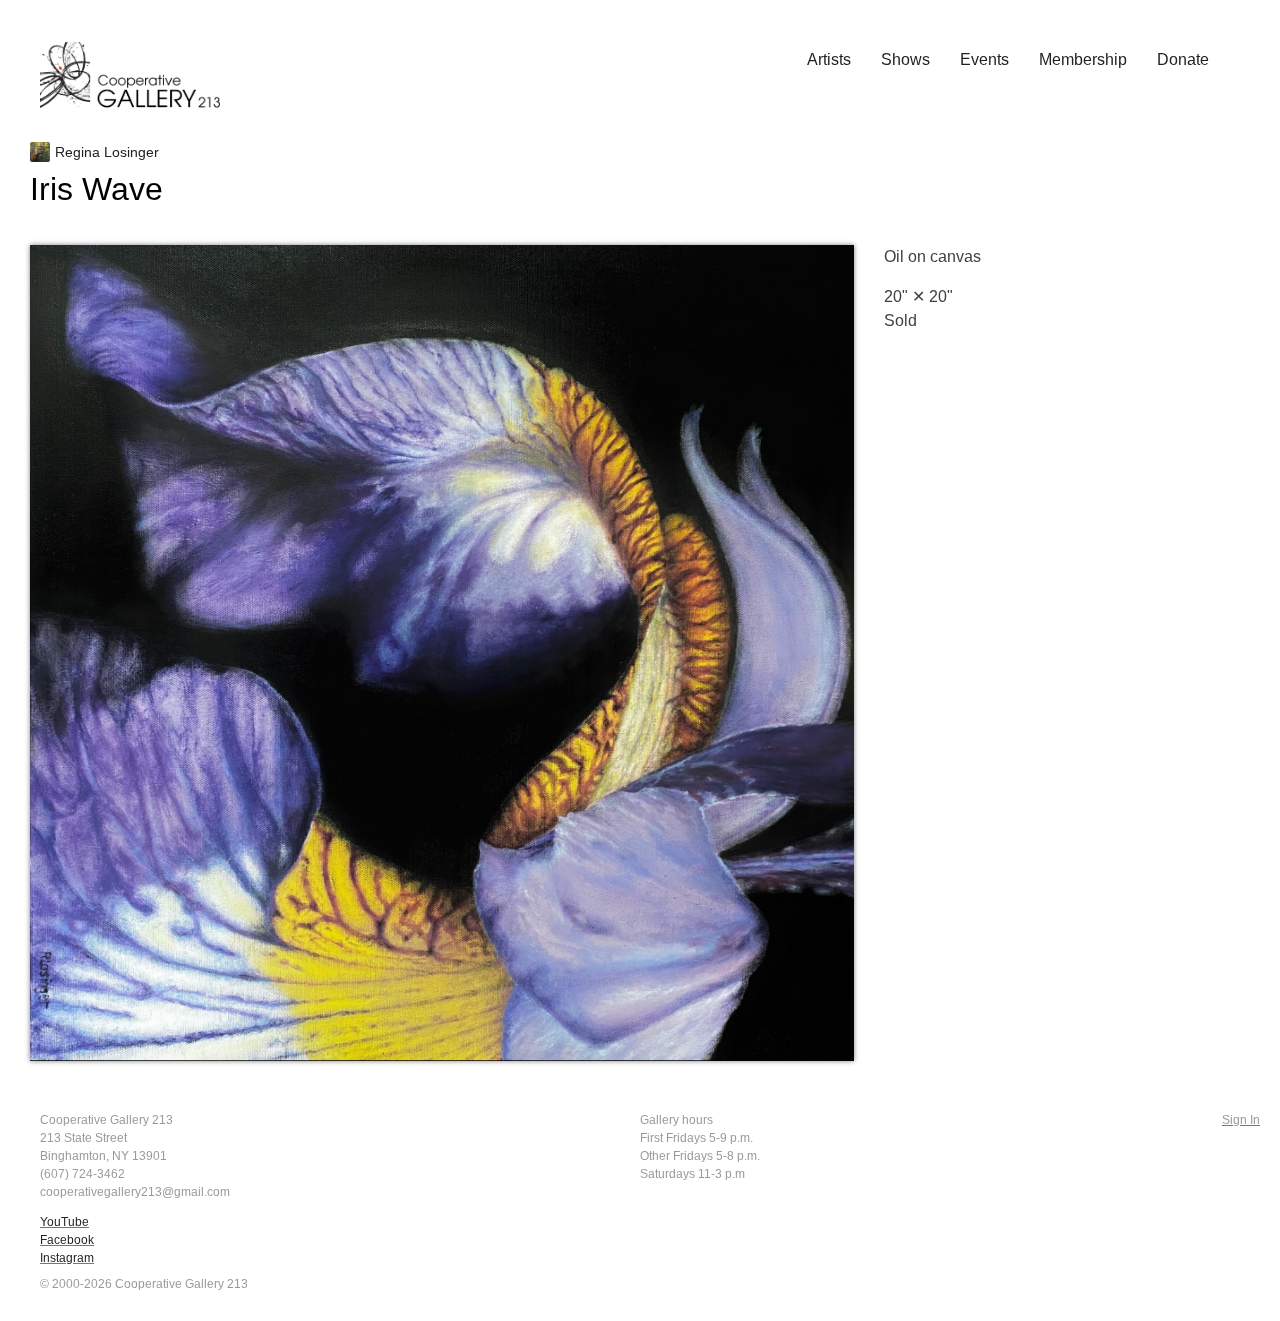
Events (984, 59)
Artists (829, 59)
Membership (1083, 59)
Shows (905, 59)
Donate (1183, 59)
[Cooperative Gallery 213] (140, 61)
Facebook (67, 1240)
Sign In (1241, 1120)
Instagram (67, 1258)
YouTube (64, 1222)
